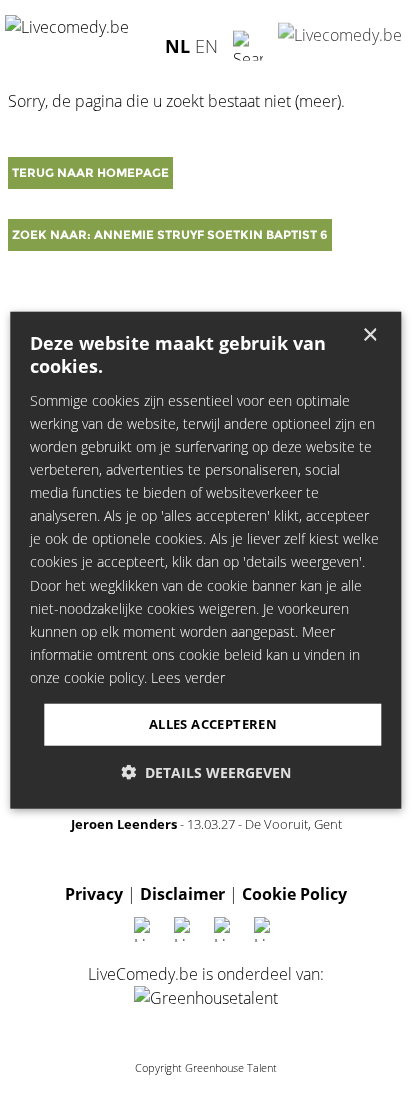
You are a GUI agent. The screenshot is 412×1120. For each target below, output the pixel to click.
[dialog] (205, 560)
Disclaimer (182, 894)
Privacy (94, 894)
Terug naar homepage (90, 172)
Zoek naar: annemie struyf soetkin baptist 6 (170, 234)
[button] (206, 771)
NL (177, 45)
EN (206, 45)
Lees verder (188, 677)
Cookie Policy (294, 894)
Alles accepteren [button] (213, 724)
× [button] (369, 335)
